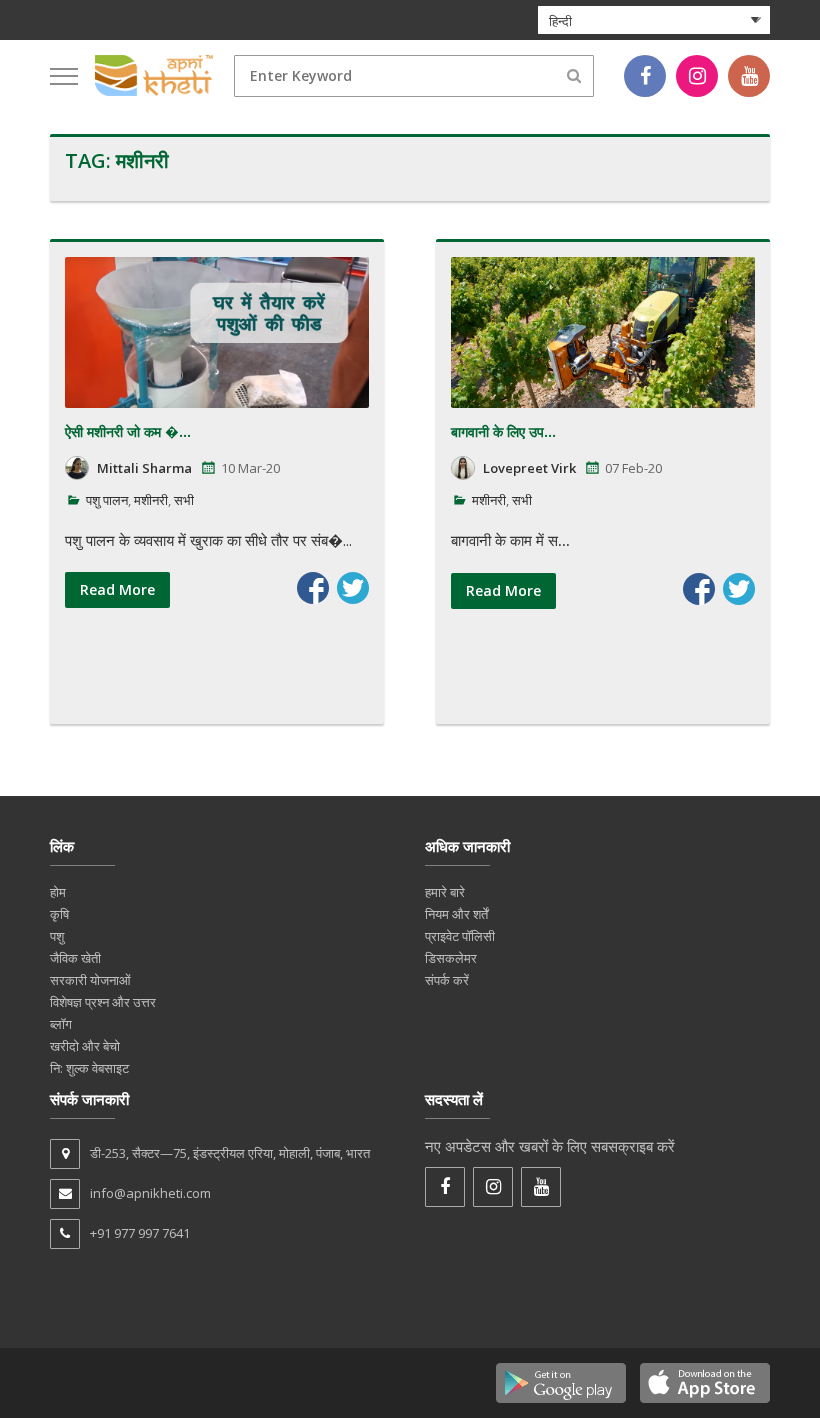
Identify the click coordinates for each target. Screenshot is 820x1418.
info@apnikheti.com (150, 1193)
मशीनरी (151, 500)
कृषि (59, 914)
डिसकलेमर (451, 958)
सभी (184, 500)
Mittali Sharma (144, 468)
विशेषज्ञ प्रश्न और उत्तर (103, 1002)
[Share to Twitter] (353, 588)
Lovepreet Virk (529, 468)
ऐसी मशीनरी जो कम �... (128, 431)
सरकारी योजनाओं (90, 980)
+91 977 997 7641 (140, 1233)
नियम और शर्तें (456, 914)
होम (58, 892)
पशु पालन (107, 500)
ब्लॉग (61, 1024)
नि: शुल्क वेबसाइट (89, 1068)
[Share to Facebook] (313, 588)
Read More (117, 589)
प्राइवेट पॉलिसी (460, 936)
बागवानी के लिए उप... (503, 431)
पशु (57, 936)
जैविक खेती (75, 958)
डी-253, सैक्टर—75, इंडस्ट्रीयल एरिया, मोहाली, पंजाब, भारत (230, 1153)
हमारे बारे (445, 892)
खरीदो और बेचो (85, 1046)
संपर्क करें (447, 980)
